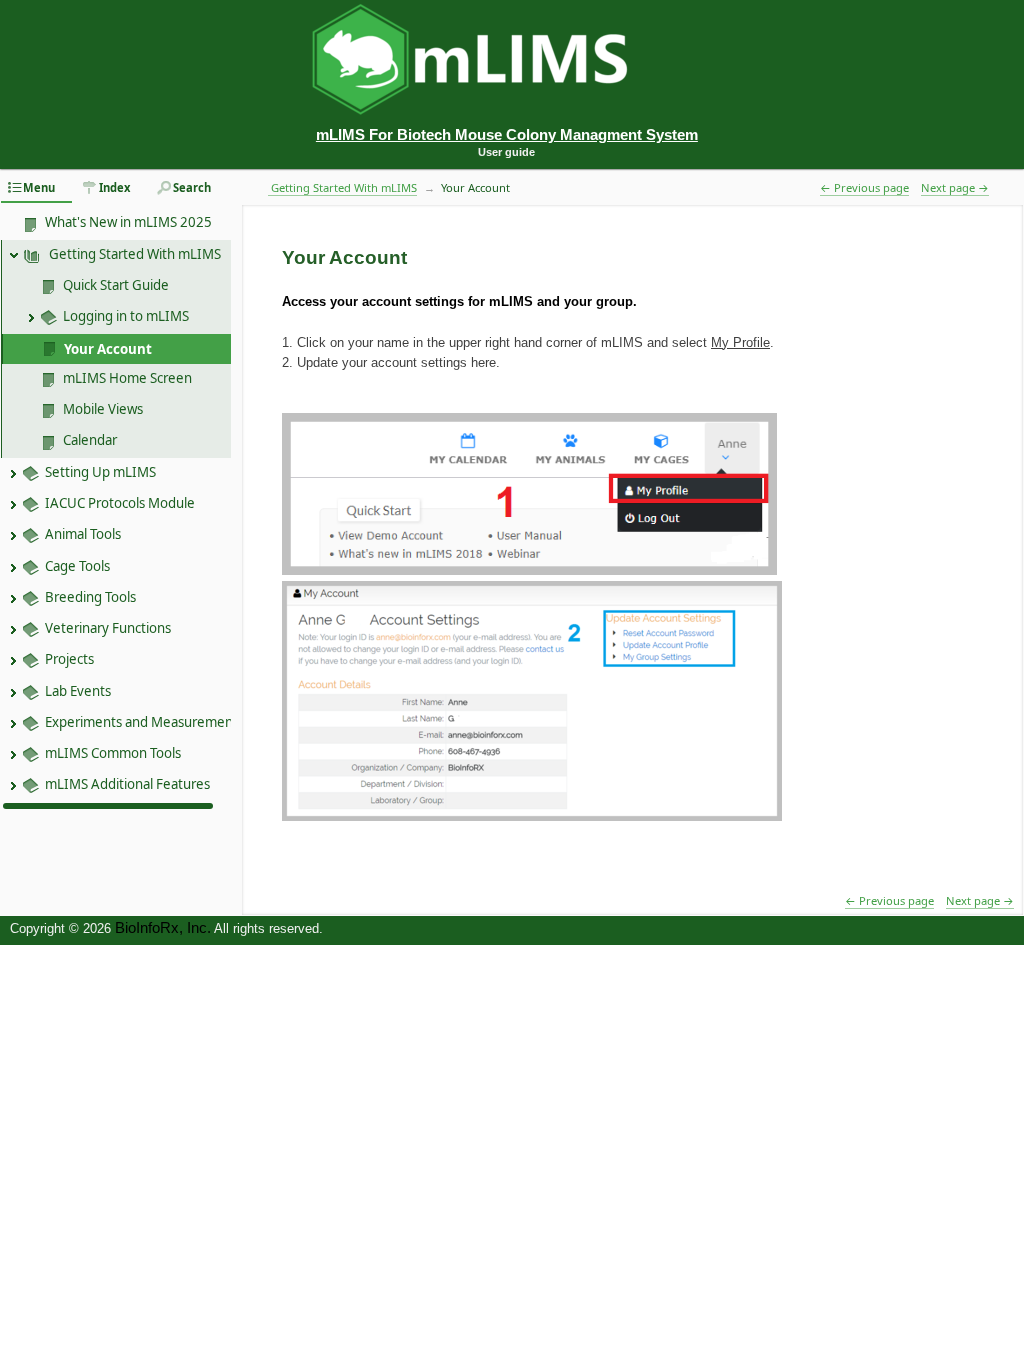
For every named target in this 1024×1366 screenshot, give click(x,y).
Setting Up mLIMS (100, 472)
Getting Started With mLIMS (133, 254)
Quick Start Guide (116, 285)
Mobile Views (103, 409)
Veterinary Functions (108, 628)
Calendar (90, 440)
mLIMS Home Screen (127, 378)
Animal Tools (83, 534)
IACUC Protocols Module (120, 503)
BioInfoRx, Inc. (163, 928)
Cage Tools (77, 566)
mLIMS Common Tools (113, 753)
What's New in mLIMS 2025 (128, 222)
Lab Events (78, 691)
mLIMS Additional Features (127, 784)
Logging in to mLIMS (126, 316)
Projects (69, 659)
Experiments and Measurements (144, 722)
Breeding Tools (90, 597)
